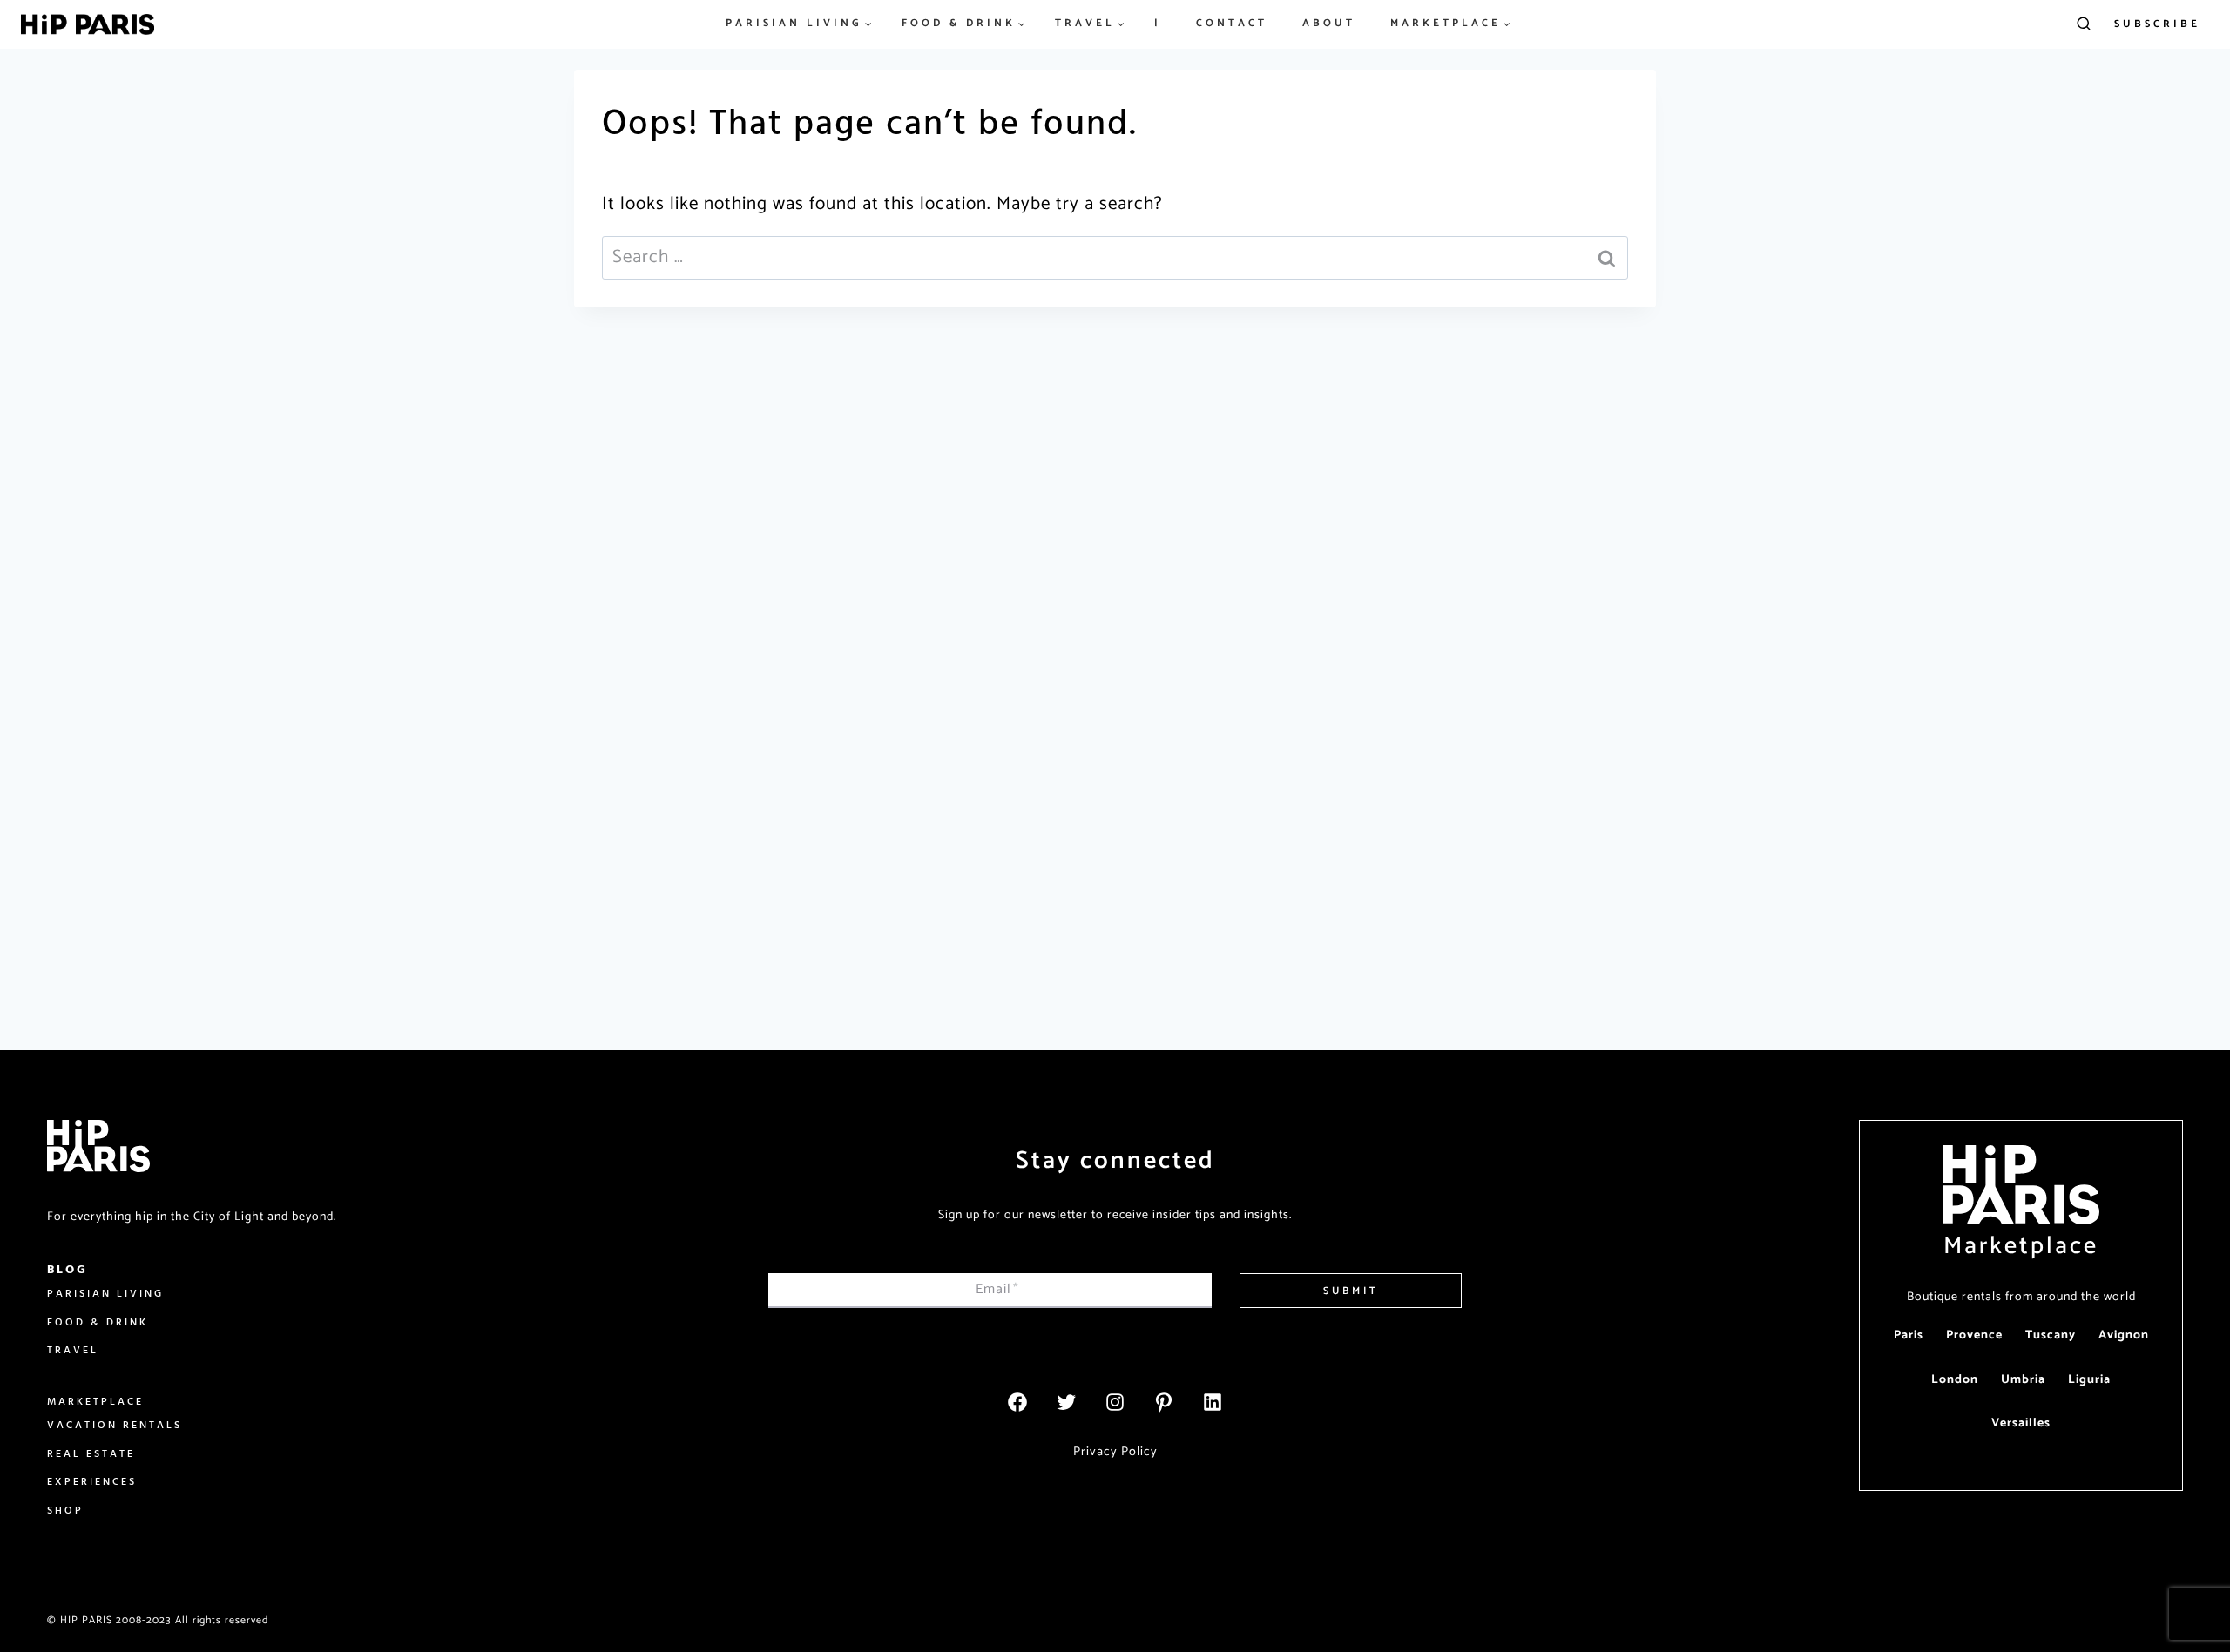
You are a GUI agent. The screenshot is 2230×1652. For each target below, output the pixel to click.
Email (997, 1289)
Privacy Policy (1115, 1452)
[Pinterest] (1164, 1402)
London (1955, 1380)
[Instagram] (1115, 1402)
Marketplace (2021, 1246)
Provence (1974, 1335)
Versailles (2021, 1423)
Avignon (2124, 1335)
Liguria (2089, 1380)
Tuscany (2051, 1335)
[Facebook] (1017, 1402)
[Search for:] (1115, 257)
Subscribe (2157, 24)
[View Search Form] (2084, 24)
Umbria (2023, 1380)
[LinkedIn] (1213, 1402)
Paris (1909, 1335)
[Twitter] (1066, 1402)
